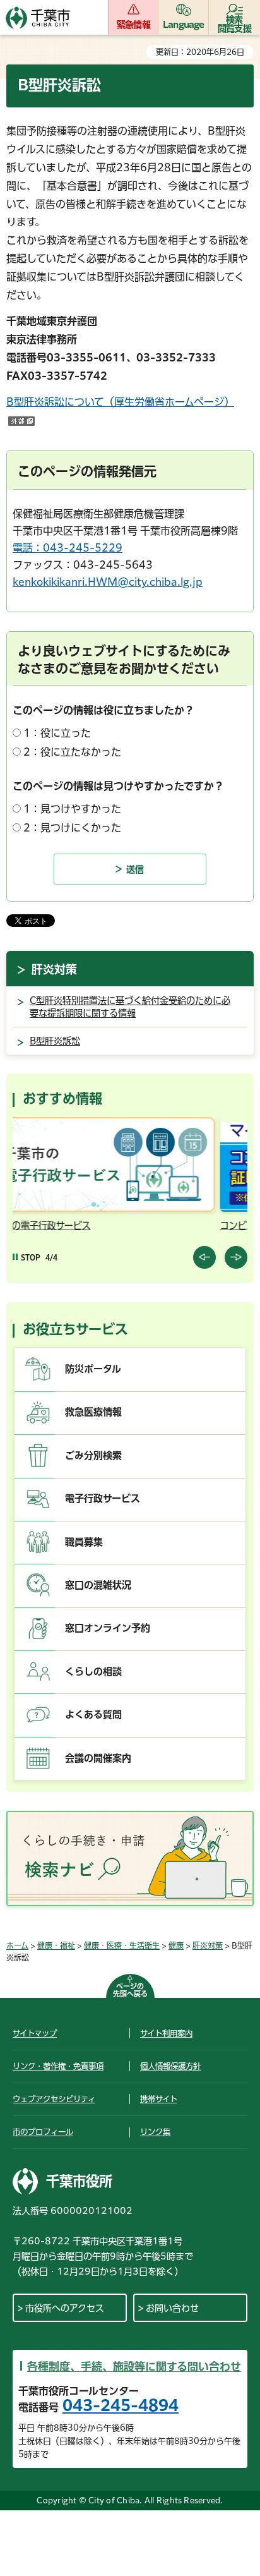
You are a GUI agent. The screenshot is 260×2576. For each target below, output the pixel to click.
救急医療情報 (93, 1412)
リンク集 (155, 2132)
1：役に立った (57, 733)
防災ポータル (93, 1369)
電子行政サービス (103, 1498)
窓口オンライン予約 (108, 1628)
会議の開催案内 (98, 1758)
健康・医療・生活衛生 (122, 1945)
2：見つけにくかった (72, 828)
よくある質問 (93, 1714)
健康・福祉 (56, 1945)
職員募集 (84, 1542)
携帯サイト (159, 2099)
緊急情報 (133, 25)
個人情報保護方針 (170, 2066)
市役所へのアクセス (65, 2308)
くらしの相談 (93, 1672)
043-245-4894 (121, 2405)
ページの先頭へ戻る (130, 1990)
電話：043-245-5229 (68, 548)
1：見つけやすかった (72, 809)
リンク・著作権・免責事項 (58, 2066)
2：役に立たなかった (72, 752)
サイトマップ (35, 2033)
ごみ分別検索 (93, 1455)
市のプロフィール (43, 2132)
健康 (176, 1945)
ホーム (17, 1945)
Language (184, 25)
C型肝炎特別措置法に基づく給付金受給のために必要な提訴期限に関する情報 (130, 1007)
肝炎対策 (54, 969)
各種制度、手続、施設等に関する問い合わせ (134, 2367)
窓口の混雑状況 (98, 1585)
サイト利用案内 (166, 2033)
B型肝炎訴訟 (55, 1041)
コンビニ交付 (54, 1225)
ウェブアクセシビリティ (54, 2099)
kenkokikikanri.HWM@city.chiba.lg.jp (108, 582)
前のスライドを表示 (204, 1257)
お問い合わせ (172, 2308)
